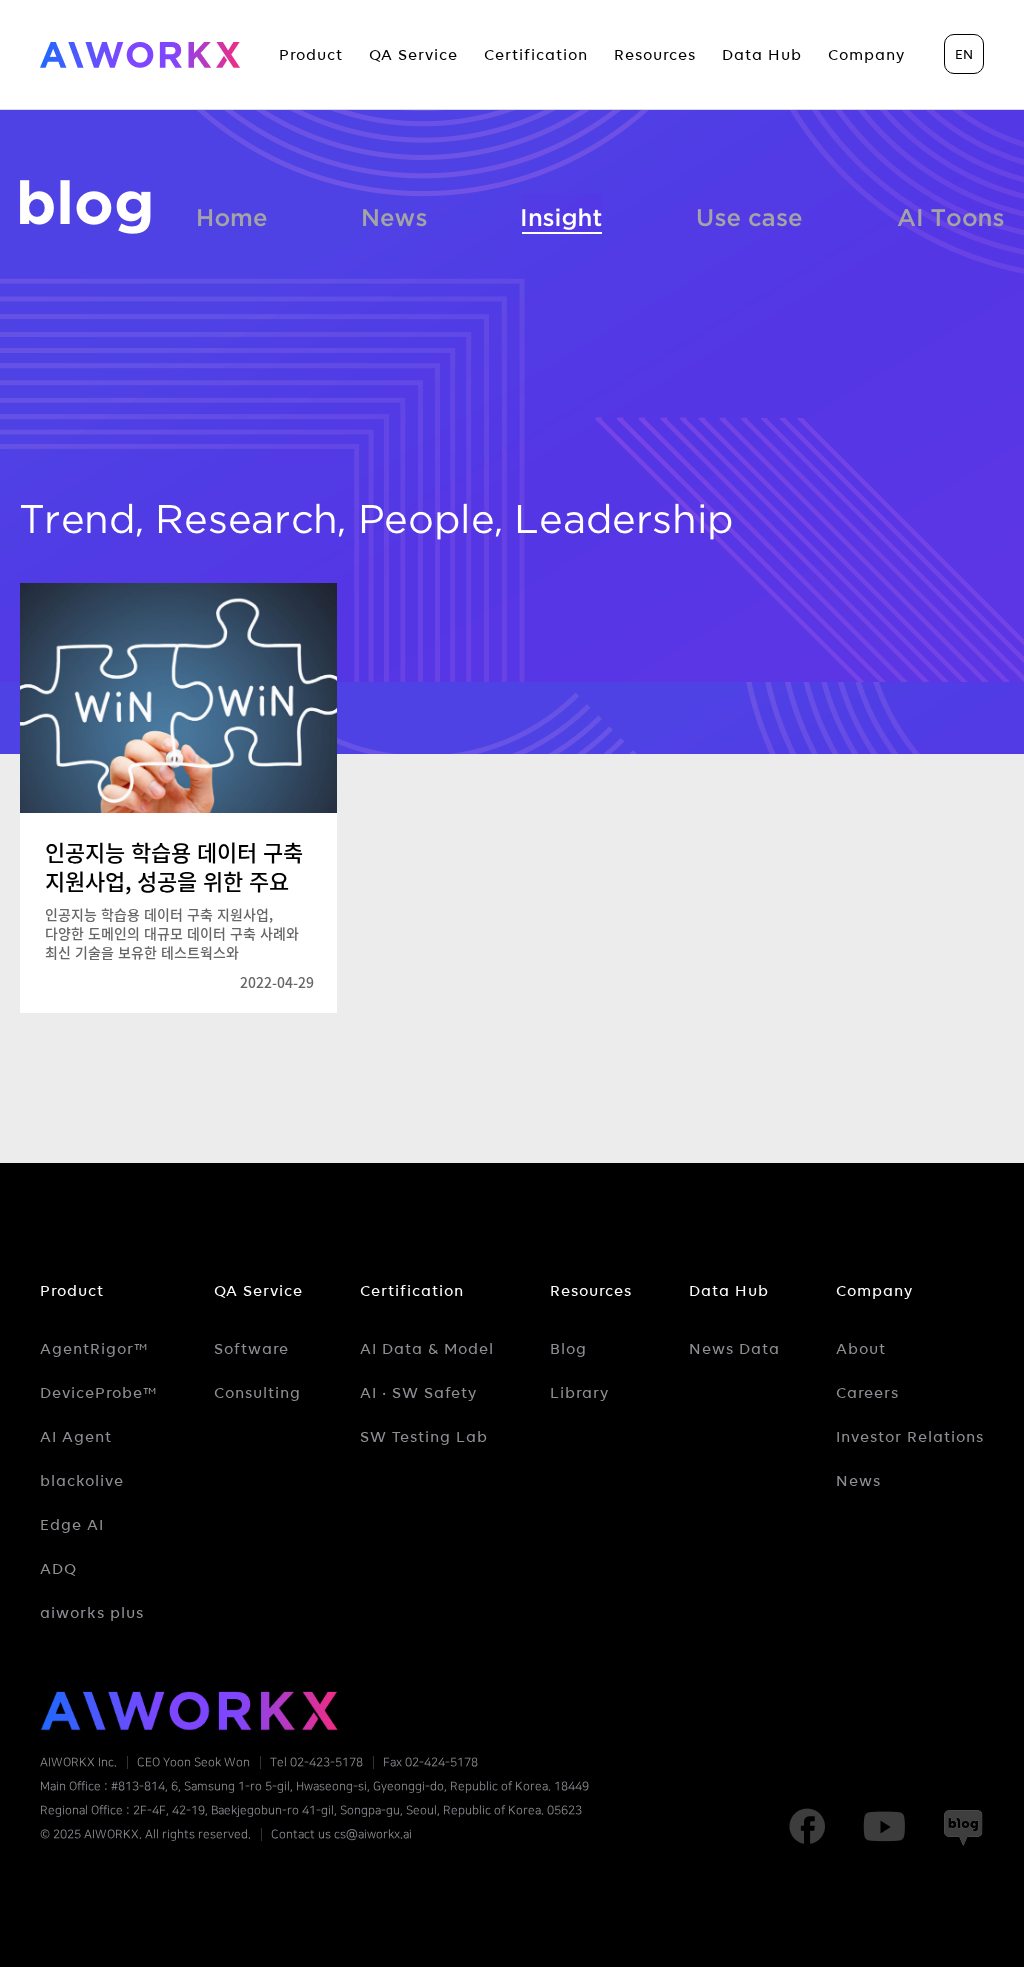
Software (251, 1349)
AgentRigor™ (94, 1349)
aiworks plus (92, 1613)
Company (874, 1291)
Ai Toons (950, 214)
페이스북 (807, 1827)
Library (579, 1393)
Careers (867, 1393)
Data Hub (729, 1291)
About (861, 1349)
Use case (749, 214)
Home (232, 214)
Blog (568, 1349)
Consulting (257, 1393)
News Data (734, 1349)
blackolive (82, 1481)
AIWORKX (140, 55)
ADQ (58, 1569)
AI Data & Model (427, 1349)
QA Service (258, 1291)
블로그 (85, 207)
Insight (562, 214)
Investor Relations (910, 1437)
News (395, 214)
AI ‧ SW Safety (418, 1393)
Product (72, 1291)
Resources (591, 1291)
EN (964, 54)
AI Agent (76, 1437)
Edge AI (72, 1525)
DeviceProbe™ (99, 1393)
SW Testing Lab (424, 1437)
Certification (412, 1291)
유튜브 (884, 1827)
